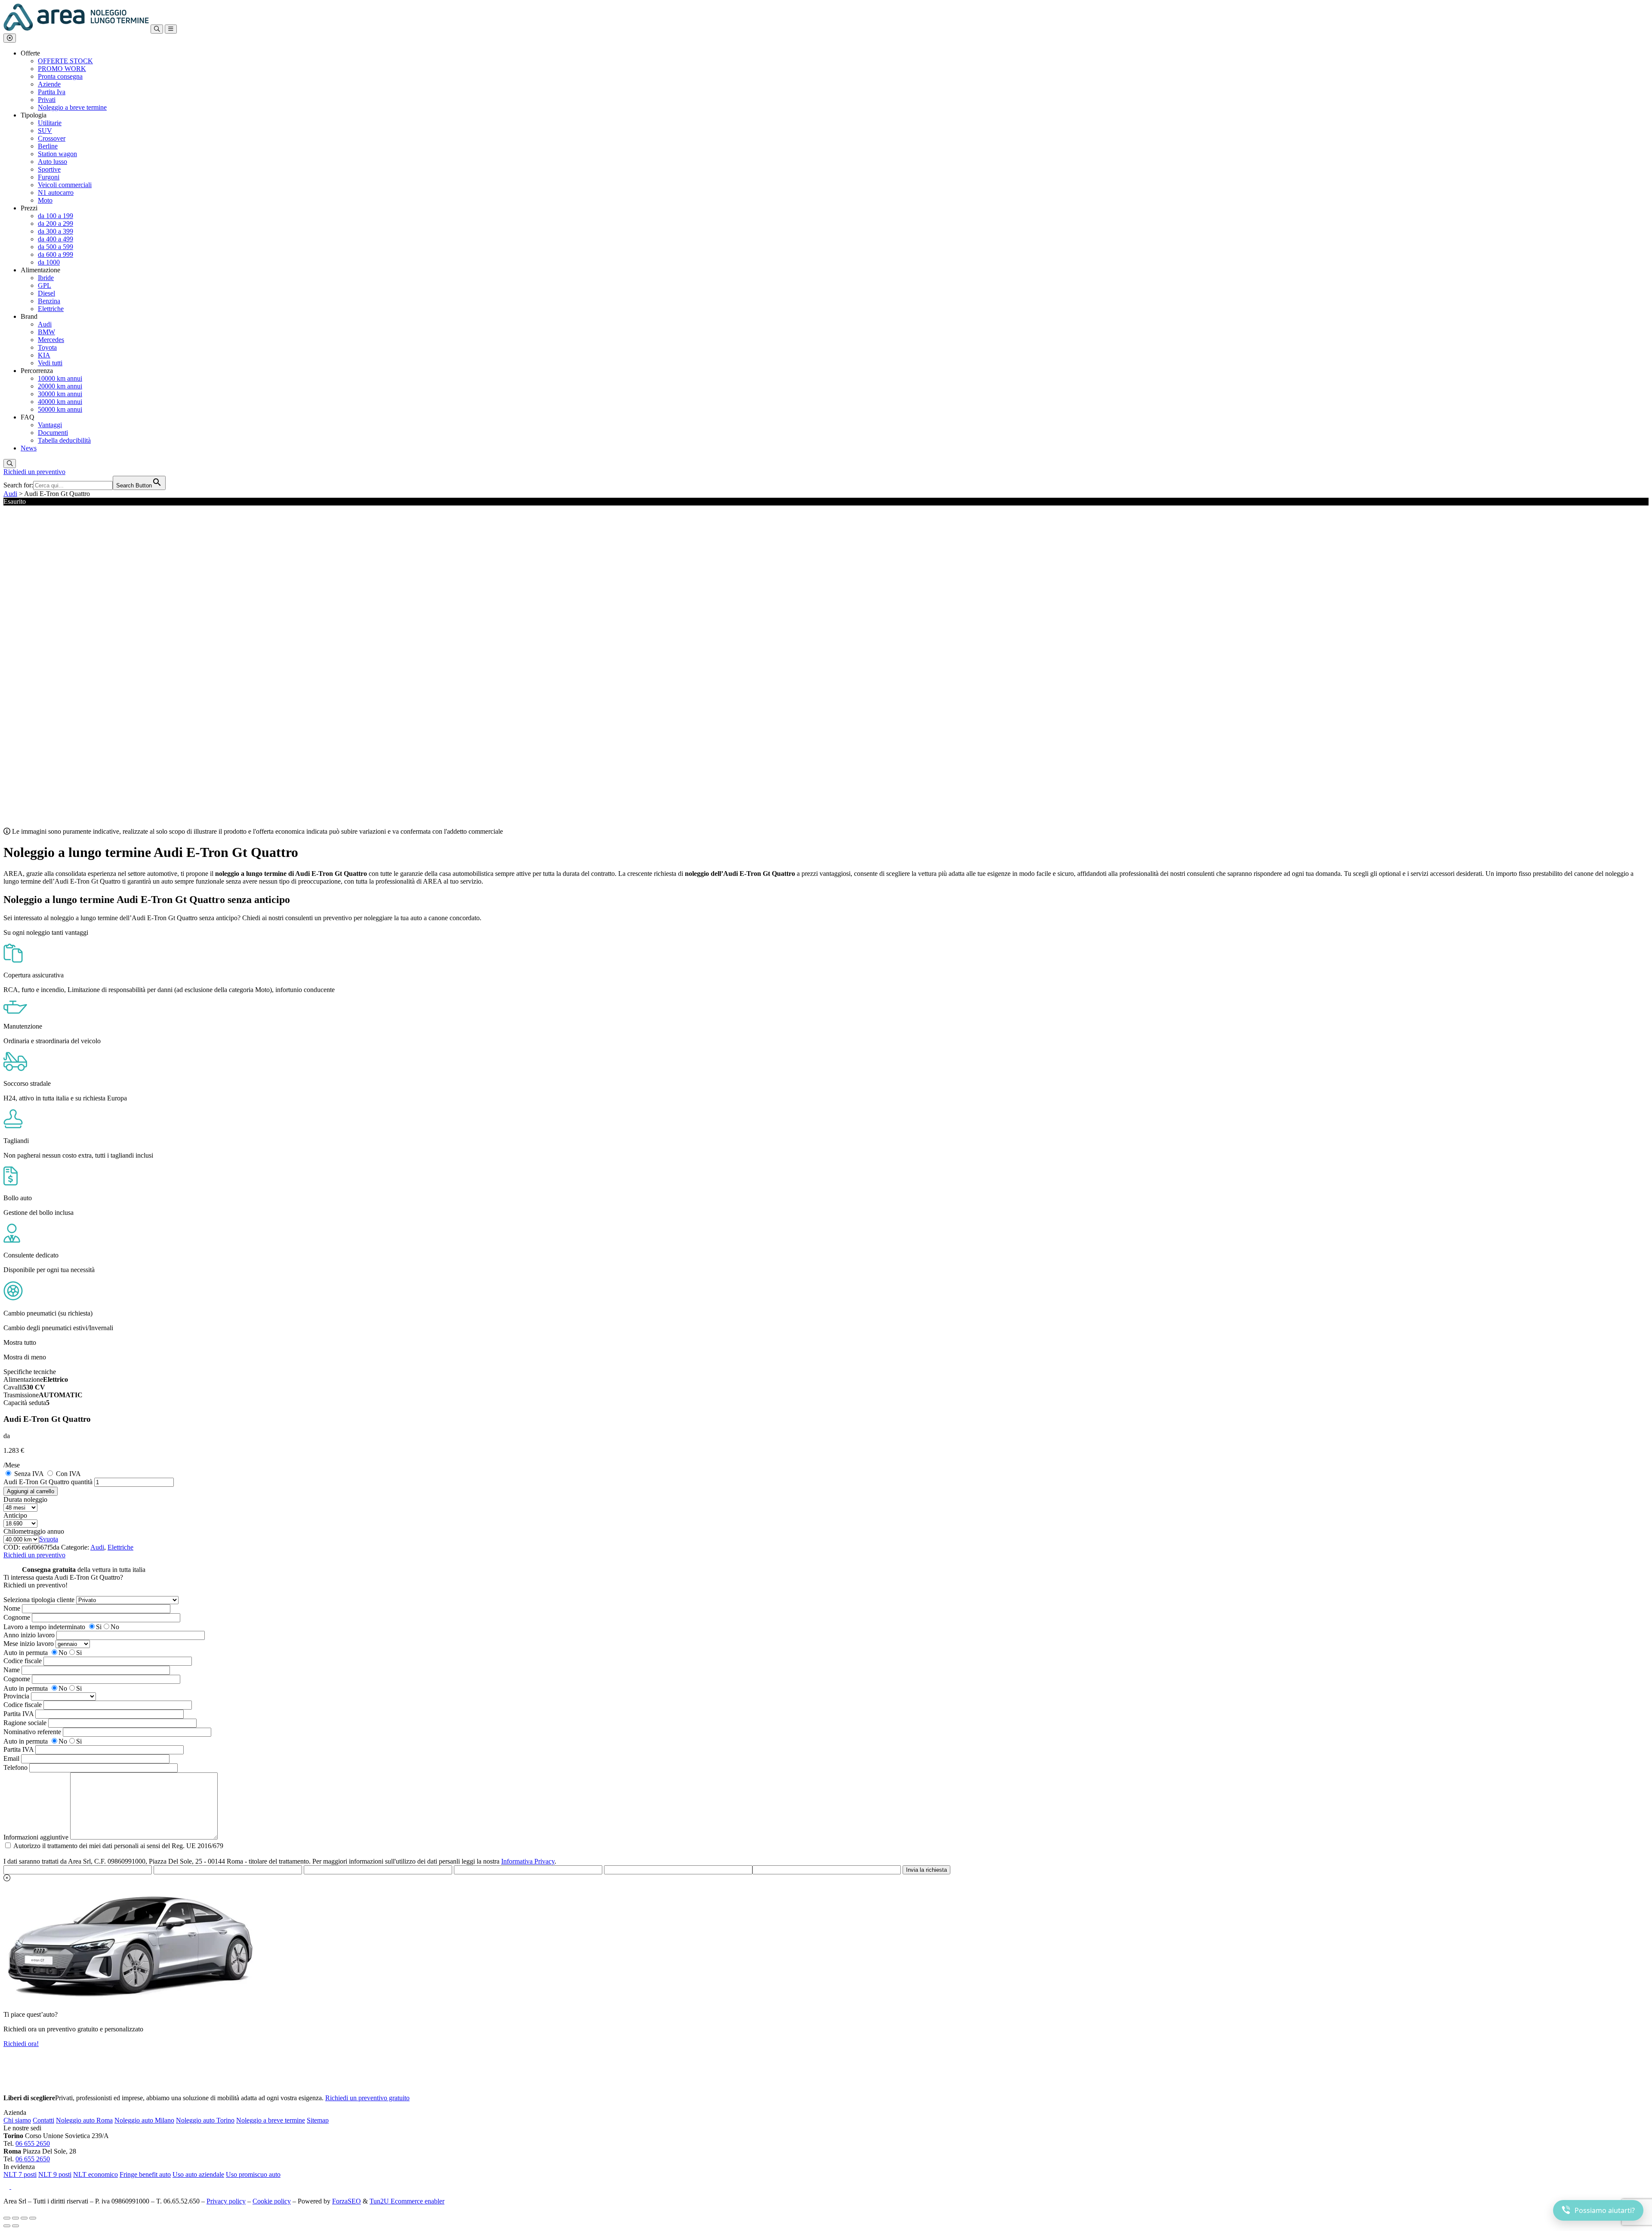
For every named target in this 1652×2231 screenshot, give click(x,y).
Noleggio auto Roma (84, 2120)
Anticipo (15, 1515)
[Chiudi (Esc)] (33, 2218)
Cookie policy (272, 2201)
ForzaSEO (347, 2201)
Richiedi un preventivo (34, 472)
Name (12, 1670)
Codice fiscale (23, 1661)
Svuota (49, 1539)
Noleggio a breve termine (271, 2120)
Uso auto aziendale (198, 2174)
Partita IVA (18, 1714)
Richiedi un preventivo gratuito (367, 2098)
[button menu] (171, 29)
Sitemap (318, 2120)
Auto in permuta (26, 1653)
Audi (10, 494)
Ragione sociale (25, 1723)
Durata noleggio (25, 1499)
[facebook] (7, 2186)
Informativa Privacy (528, 1861)
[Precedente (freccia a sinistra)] (7, 2226)
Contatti (43, 2120)
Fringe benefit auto (145, 2174)
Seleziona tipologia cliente (39, 1600)
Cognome (17, 1617)
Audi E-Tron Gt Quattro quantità (48, 1482)
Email (11, 1758)
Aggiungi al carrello (31, 1491)
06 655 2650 (33, 2143)
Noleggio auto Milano (144, 2120)
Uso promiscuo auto (253, 2174)
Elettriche (120, 1547)
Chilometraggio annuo (34, 1531)
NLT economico (96, 2174)
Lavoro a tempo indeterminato (44, 1627)
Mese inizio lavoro (29, 1644)
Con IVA (68, 1474)
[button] (10, 38)
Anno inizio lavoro (29, 1635)
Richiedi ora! (21, 2044)
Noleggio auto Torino (205, 2120)
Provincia (16, 1696)
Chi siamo (17, 2120)
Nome (12, 1608)
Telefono (15, 1767)
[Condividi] (24, 2218)
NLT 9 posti (55, 2174)
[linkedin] (16, 2186)
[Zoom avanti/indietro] (7, 2218)
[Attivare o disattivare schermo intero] (15, 2218)
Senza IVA (29, 1474)
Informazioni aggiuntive (36, 1837)
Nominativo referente (32, 1732)
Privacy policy (226, 2201)
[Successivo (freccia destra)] (15, 2226)
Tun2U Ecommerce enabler (407, 2201)
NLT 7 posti (20, 2174)
